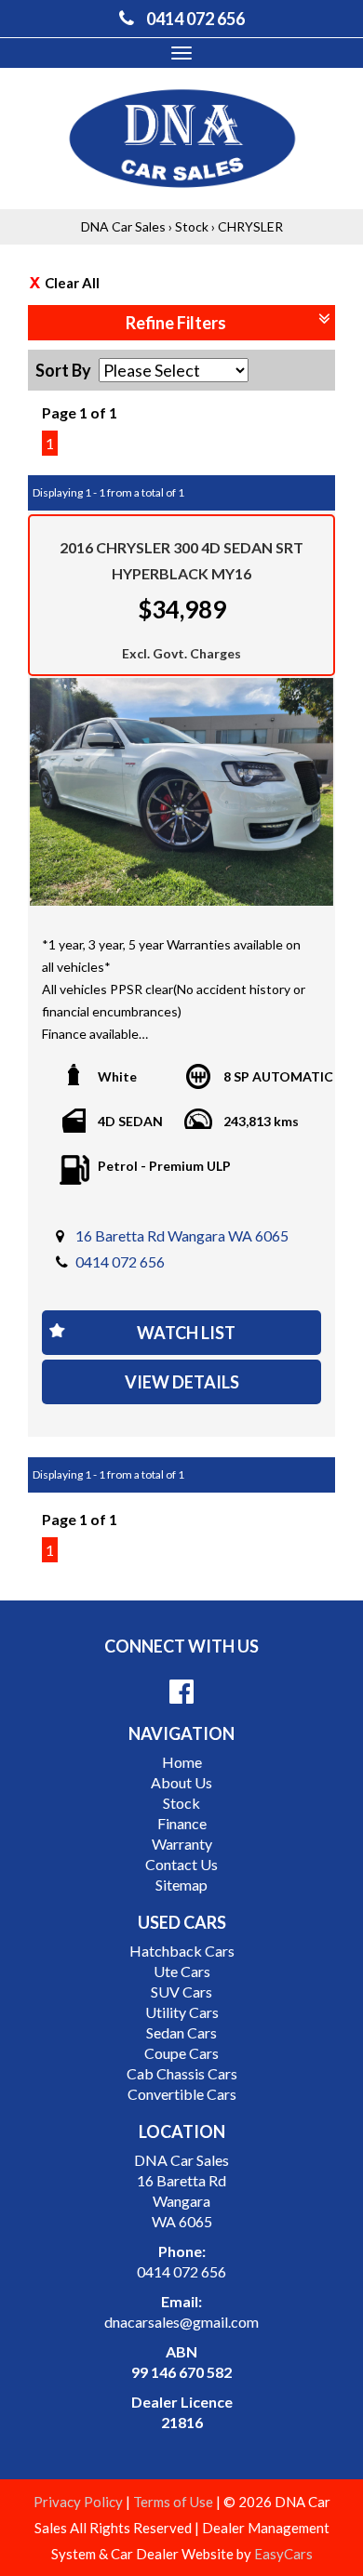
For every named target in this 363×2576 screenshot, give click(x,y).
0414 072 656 (120, 1261)
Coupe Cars (181, 2053)
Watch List (186, 1333)
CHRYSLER (250, 226)
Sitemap (181, 1885)
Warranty (182, 1844)
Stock (192, 226)
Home (182, 1762)
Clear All (72, 283)
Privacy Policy (80, 2502)
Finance (182, 1823)
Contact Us (181, 1864)
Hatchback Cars (182, 1951)
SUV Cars (181, 1992)
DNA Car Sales (123, 226)
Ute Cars (182, 1971)
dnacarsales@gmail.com (181, 2322)
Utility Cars (182, 2012)
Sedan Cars (181, 2032)
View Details (182, 1382)
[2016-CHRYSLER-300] (181, 792)
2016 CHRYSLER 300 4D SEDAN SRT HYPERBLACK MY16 (181, 560)
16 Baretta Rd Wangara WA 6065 (182, 1235)
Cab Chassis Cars (182, 2073)
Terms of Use (175, 2502)
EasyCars (283, 2554)
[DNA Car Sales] (181, 137)
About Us (181, 1782)
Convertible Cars (182, 2094)
